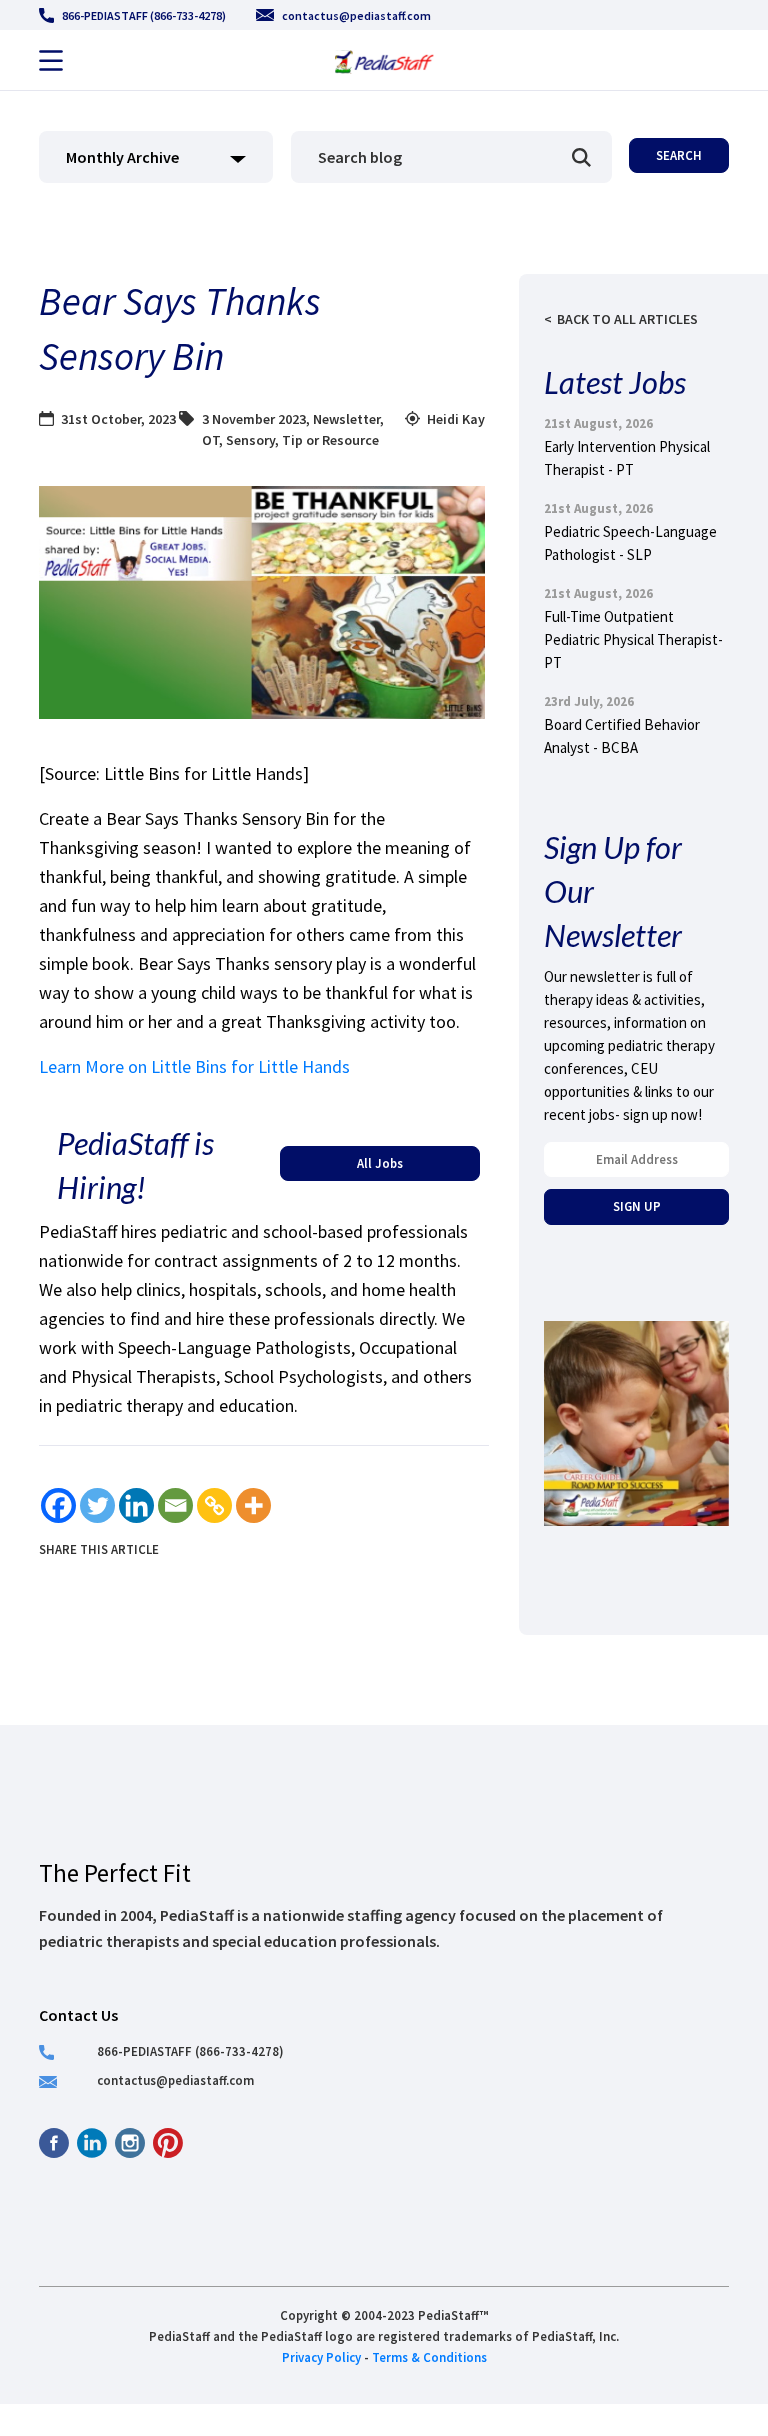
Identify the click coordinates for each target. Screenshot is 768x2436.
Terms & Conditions (429, 2357)
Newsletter (346, 419)
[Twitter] (97, 1505)
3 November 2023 (254, 419)
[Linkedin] (136, 1505)
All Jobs (380, 1163)
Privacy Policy (321, 2357)
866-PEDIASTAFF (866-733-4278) (144, 15)
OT (210, 440)
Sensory (250, 440)
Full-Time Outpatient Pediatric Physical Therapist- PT (633, 639)
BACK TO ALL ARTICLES (627, 319)
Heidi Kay (456, 419)
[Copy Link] (214, 1505)
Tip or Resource (330, 440)
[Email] (175, 1505)
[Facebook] (58, 1505)
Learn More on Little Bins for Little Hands (194, 1066)
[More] (253, 1505)
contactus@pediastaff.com (356, 15)
